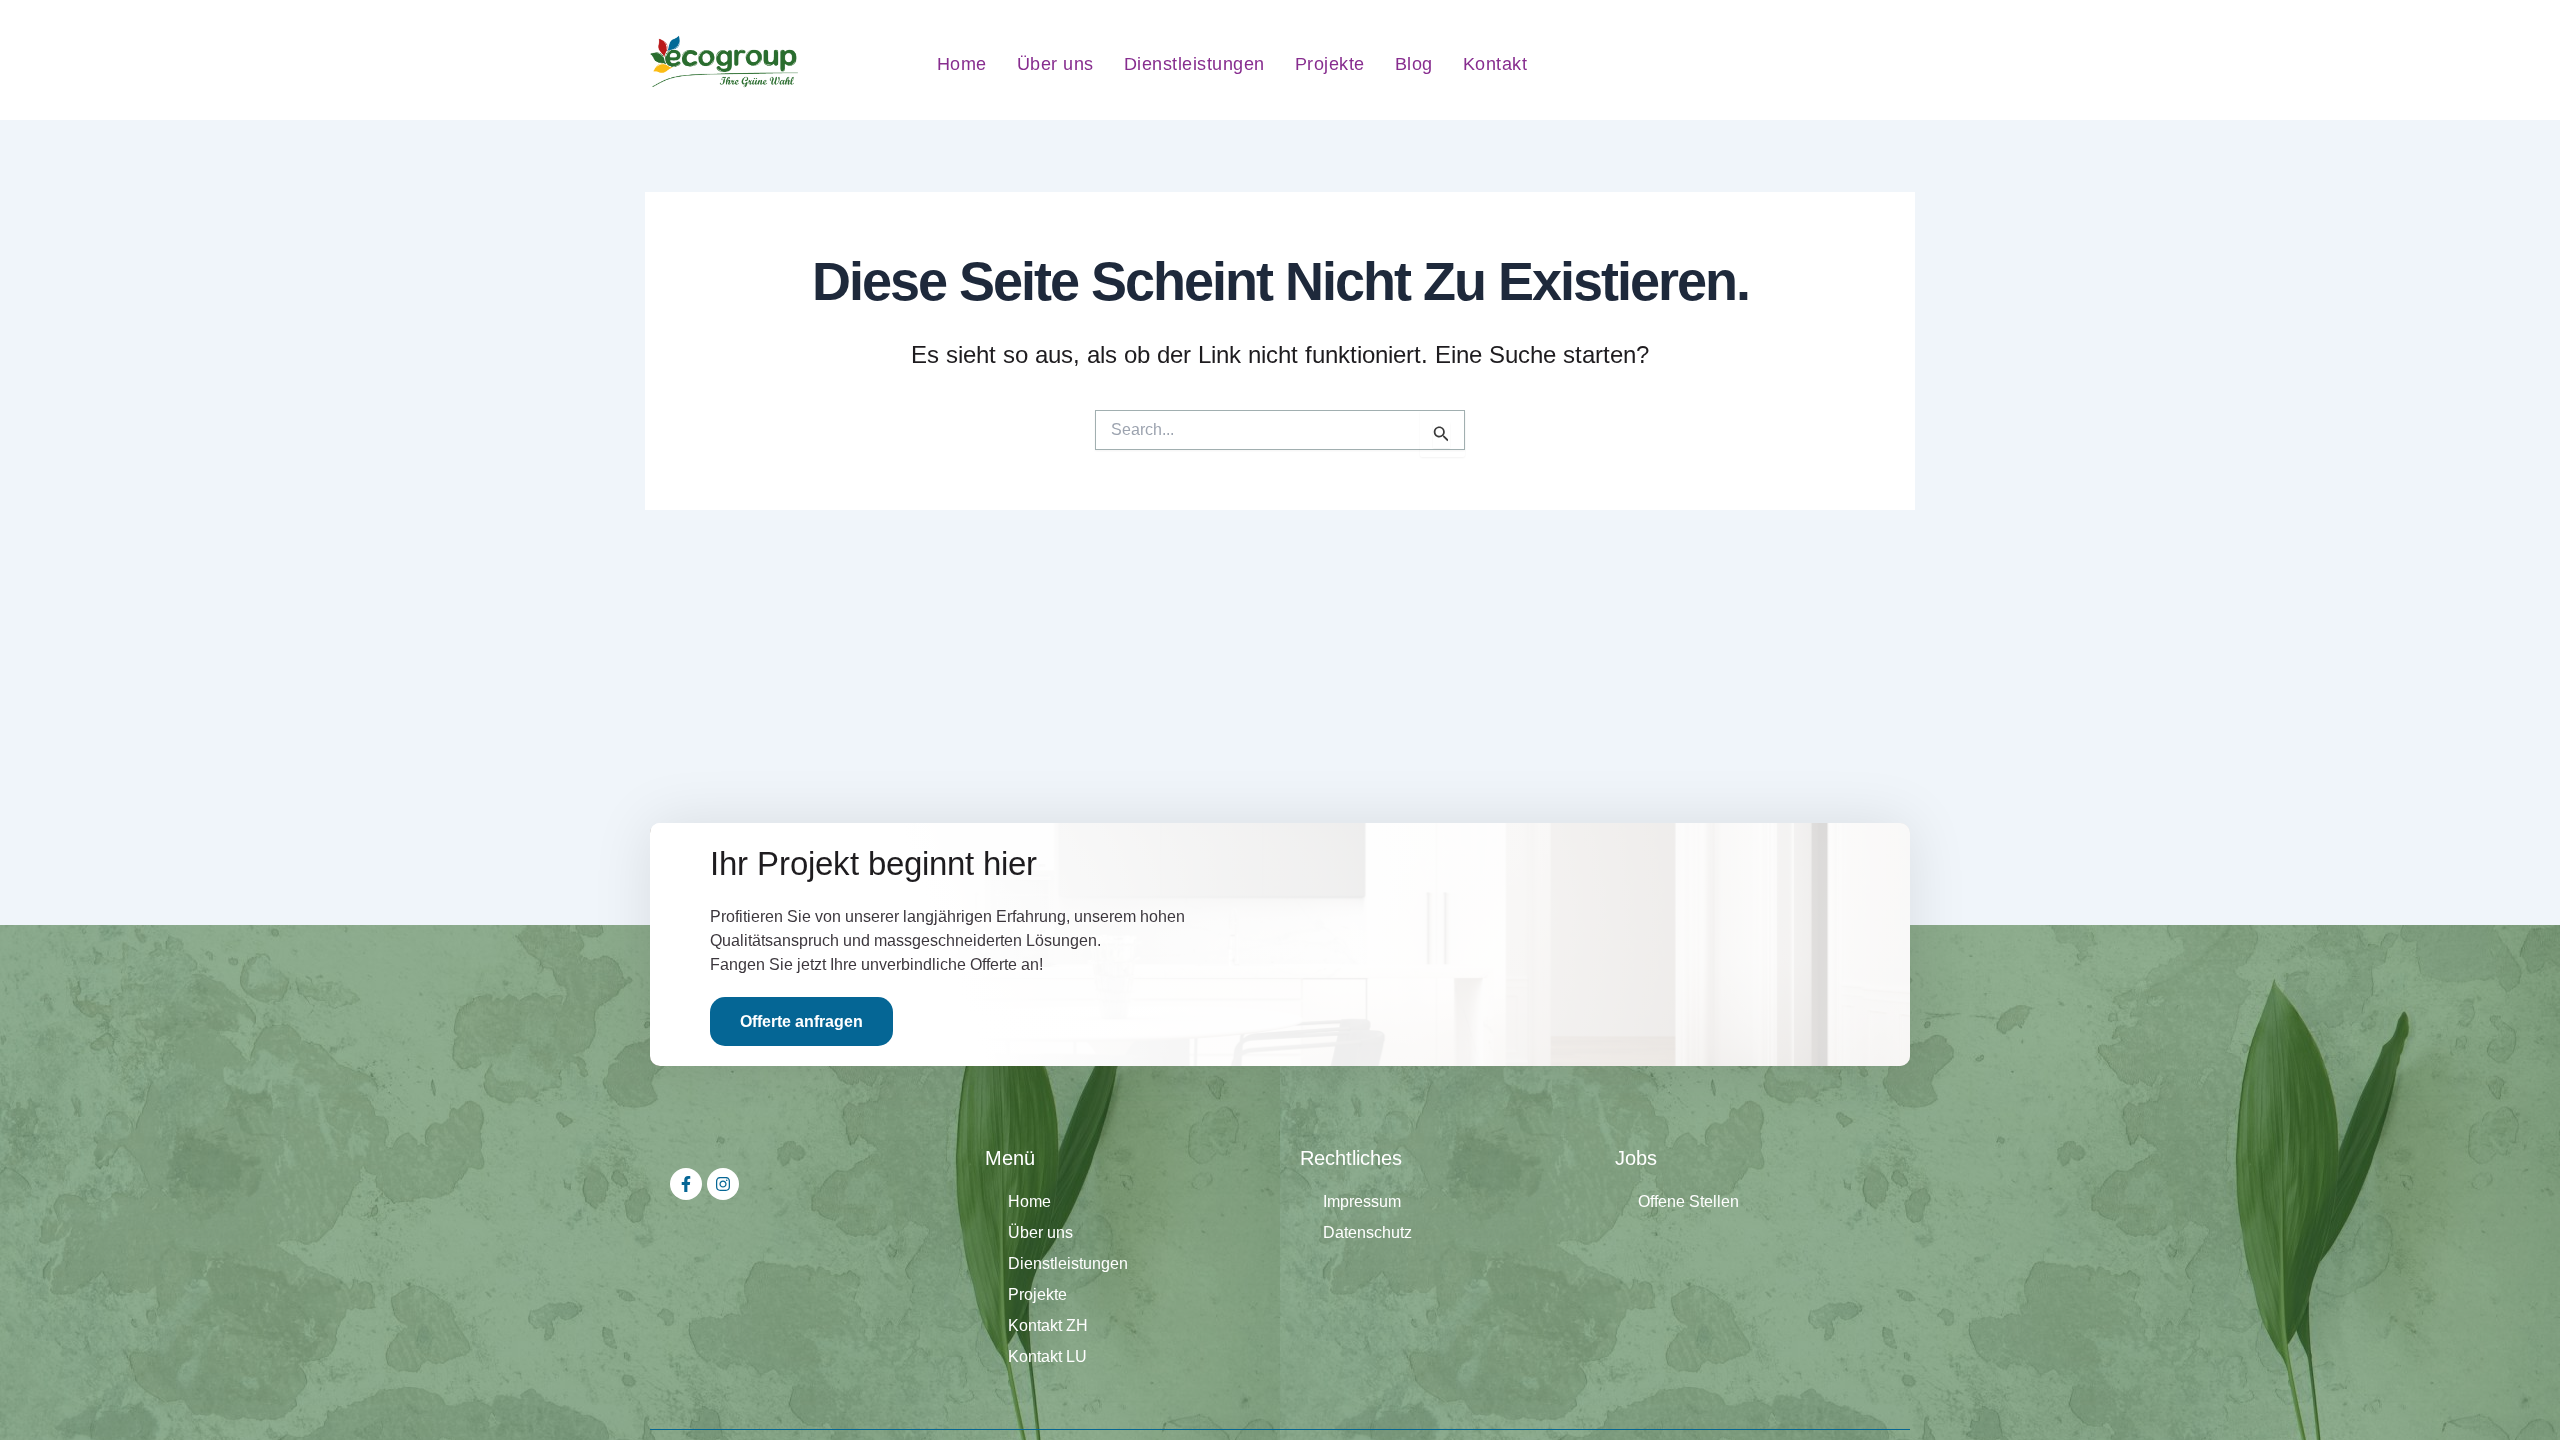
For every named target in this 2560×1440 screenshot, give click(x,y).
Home (962, 64)
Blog (1414, 64)
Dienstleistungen (1194, 64)
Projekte (1330, 64)
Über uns (1055, 64)
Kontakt (1495, 64)
